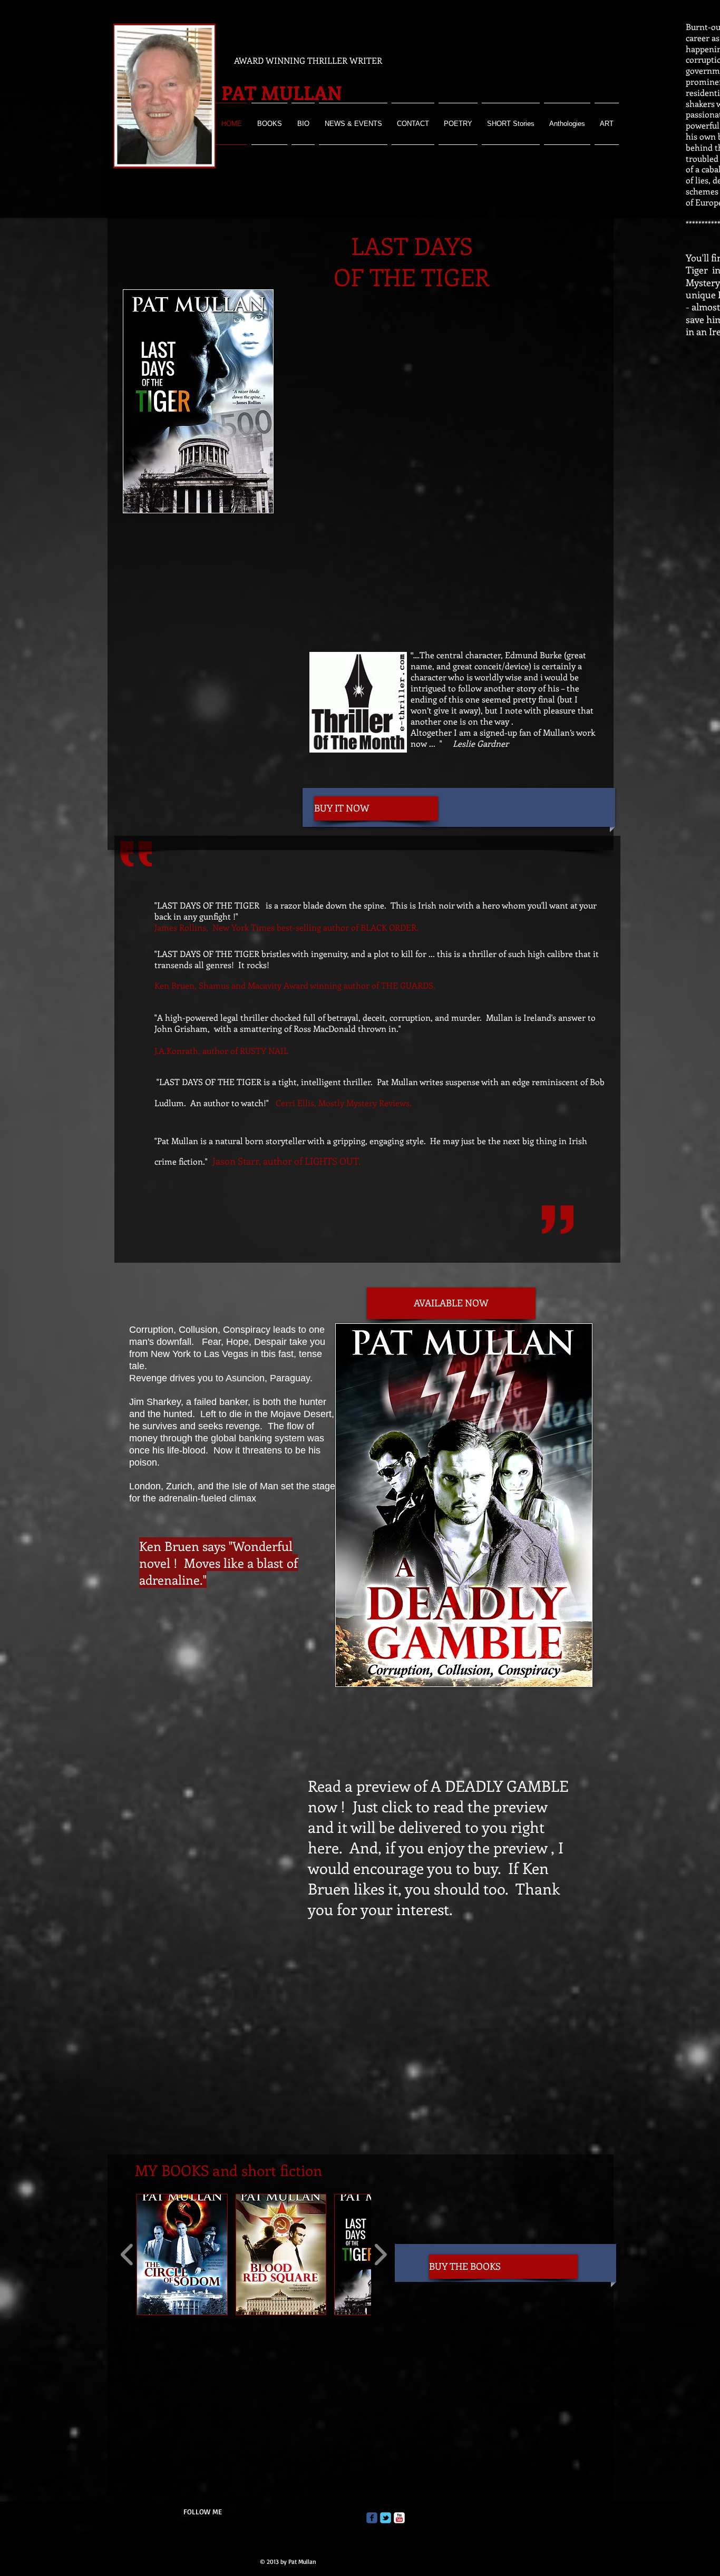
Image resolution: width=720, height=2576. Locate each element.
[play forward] (380, 2255)
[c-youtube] (399, 2518)
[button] (182, 2255)
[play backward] (127, 2255)
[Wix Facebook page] (372, 2518)
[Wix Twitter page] (386, 2518)
